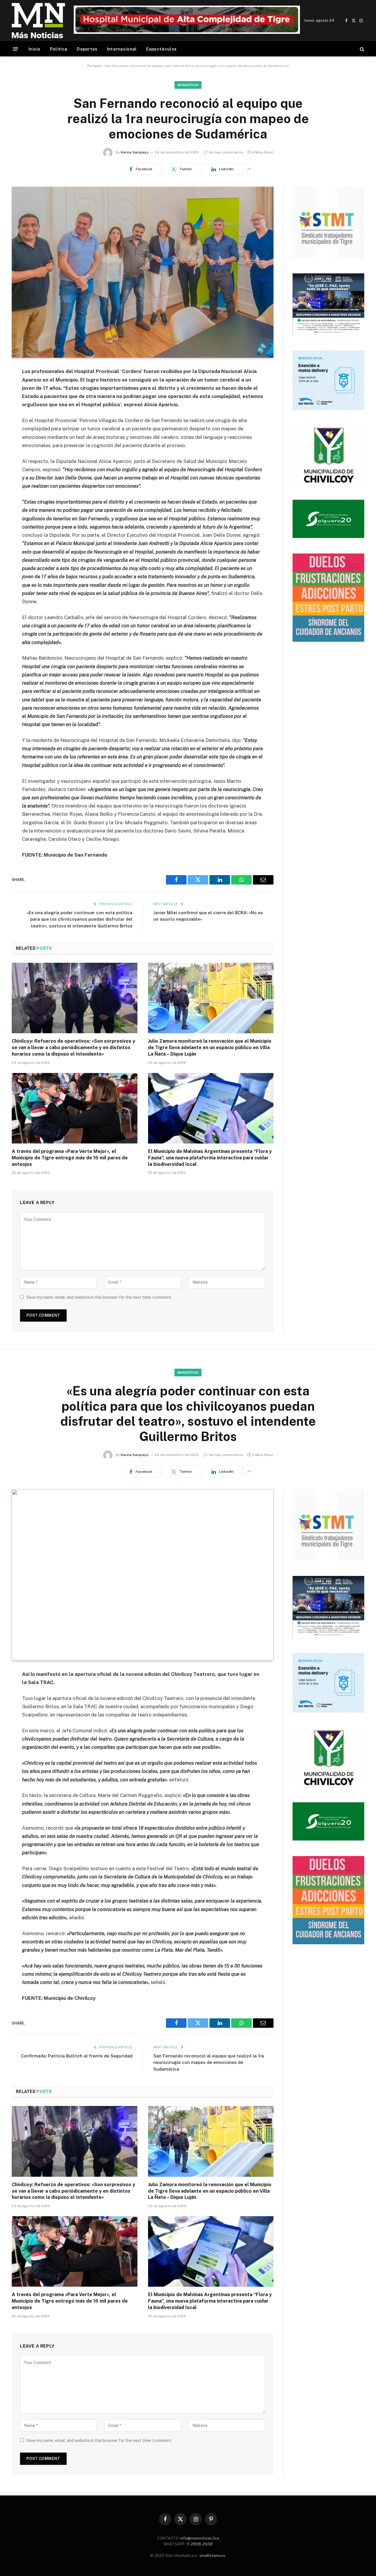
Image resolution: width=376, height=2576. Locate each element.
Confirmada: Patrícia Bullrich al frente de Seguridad (77, 2056)
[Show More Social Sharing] (249, 169)
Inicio (35, 49)
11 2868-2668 (199, 2544)
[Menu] (16, 49)
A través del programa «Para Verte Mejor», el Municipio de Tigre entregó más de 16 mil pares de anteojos (70, 1158)
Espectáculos (162, 49)
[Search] (361, 49)
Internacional (122, 49)
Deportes (87, 49)
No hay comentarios (226, 152)
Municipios (188, 85)
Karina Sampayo (135, 152)
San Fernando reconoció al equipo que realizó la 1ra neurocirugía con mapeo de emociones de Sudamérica (209, 2062)
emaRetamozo (212, 2556)
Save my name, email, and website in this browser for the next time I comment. (99, 1297)
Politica (59, 49)
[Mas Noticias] (38, 21)
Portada (94, 66)
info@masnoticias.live (200, 2538)
